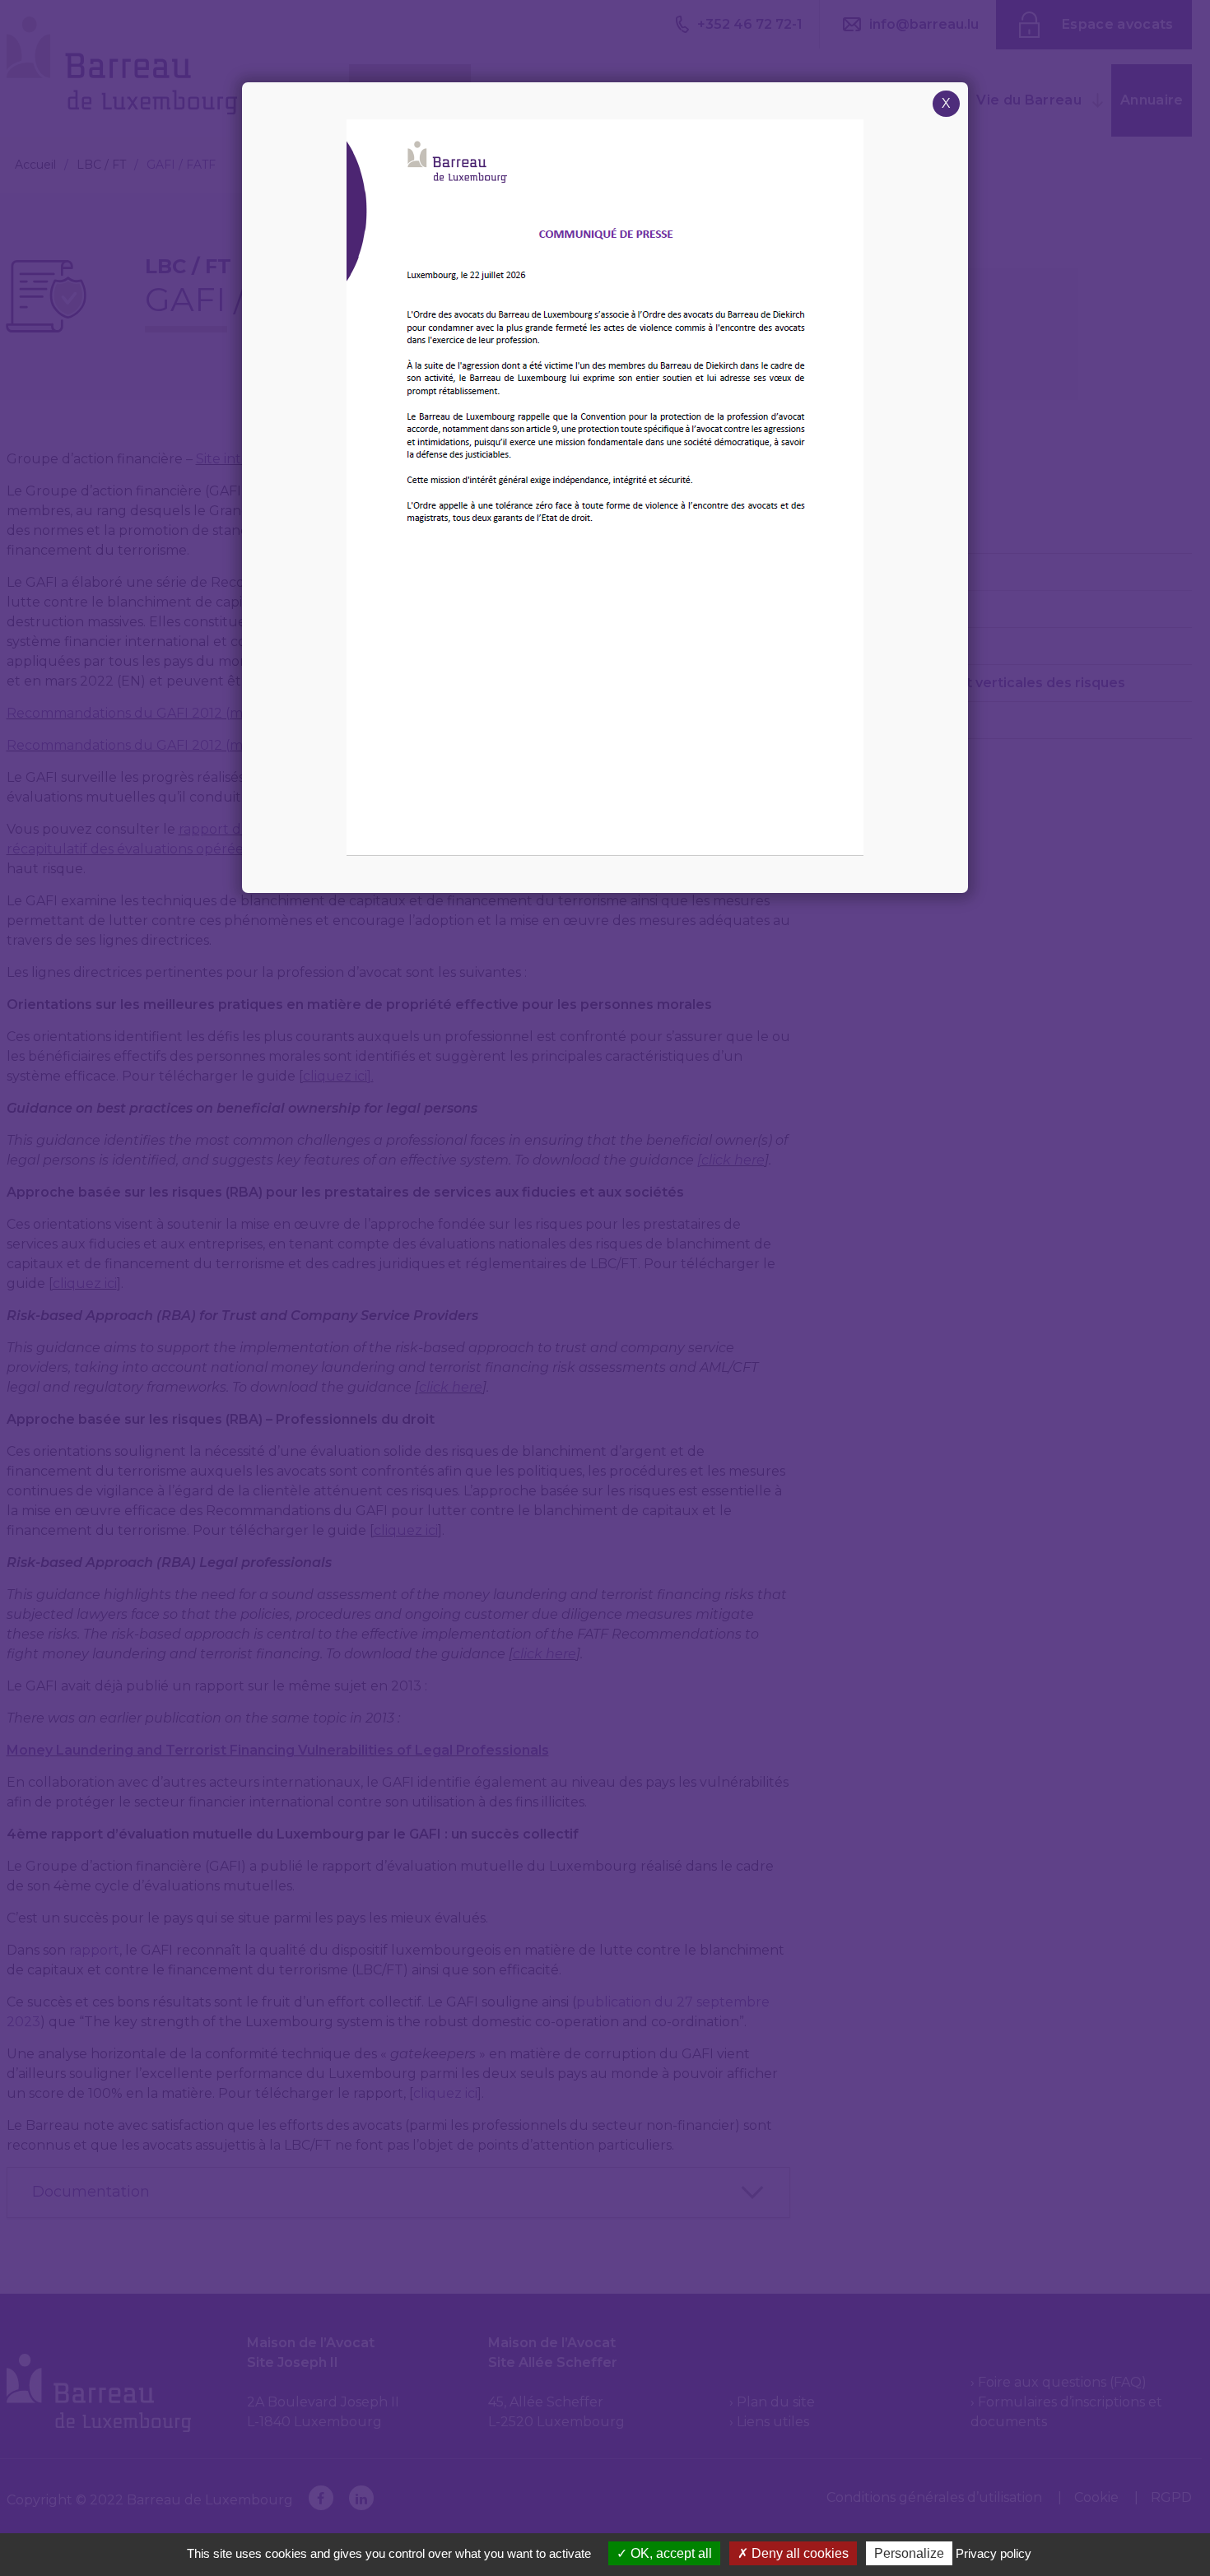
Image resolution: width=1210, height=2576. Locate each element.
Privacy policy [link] (994, 2553)
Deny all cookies (798, 2553)
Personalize (909, 2553)
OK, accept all (670, 2553)
